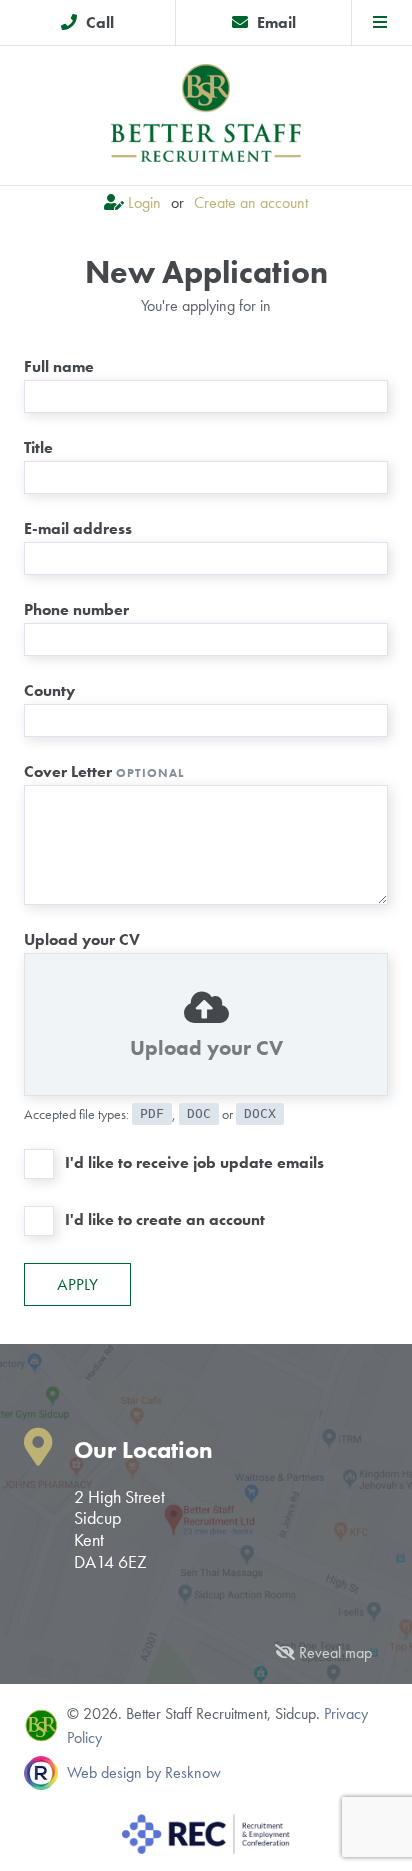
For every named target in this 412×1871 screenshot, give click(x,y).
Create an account (251, 202)
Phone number (76, 609)
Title (38, 447)
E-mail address (78, 528)
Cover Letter (104, 771)
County (49, 690)
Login (144, 202)
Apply (77, 1284)
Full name (59, 366)
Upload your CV (82, 939)
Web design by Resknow (144, 1772)
